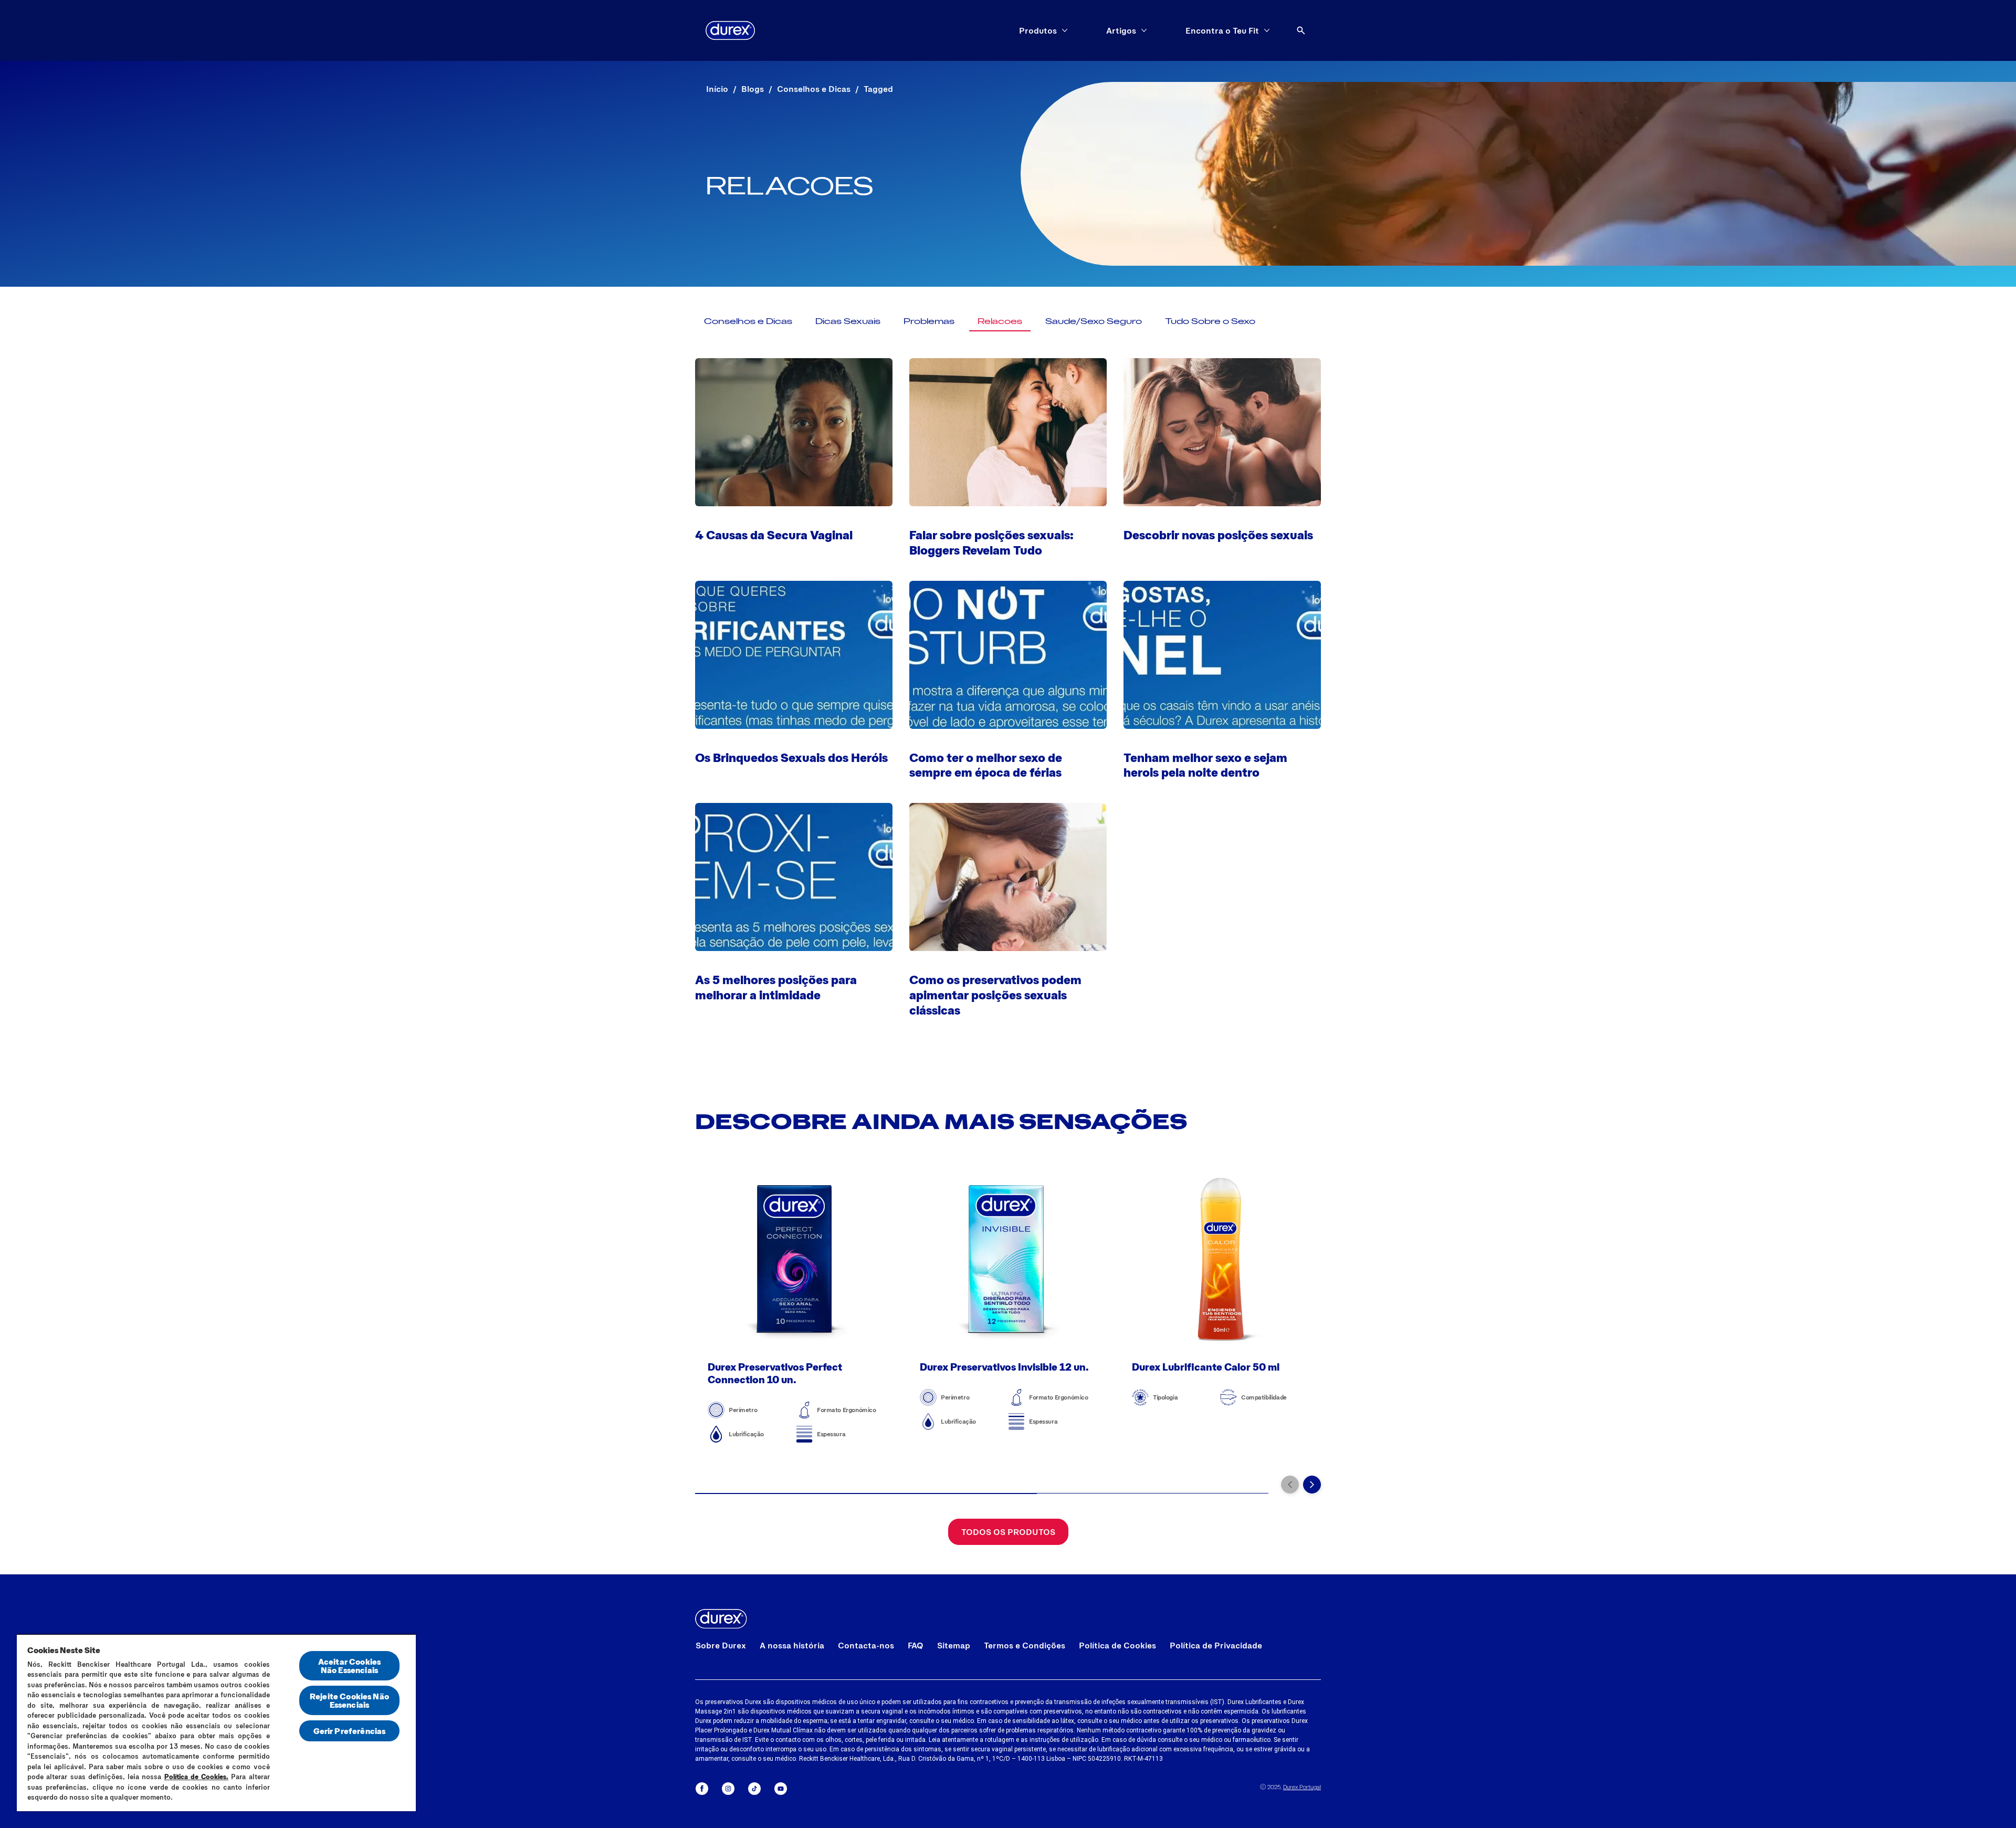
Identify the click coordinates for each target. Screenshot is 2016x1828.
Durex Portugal (1302, 1787)
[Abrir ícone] (1301, 30)
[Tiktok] (754, 1789)
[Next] (1312, 1485)
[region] (216, 1722)
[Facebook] (702, 1789)
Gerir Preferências (350, 1731)
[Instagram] (728, 1789)
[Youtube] (781, 1789)
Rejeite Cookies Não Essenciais (349, 1700)
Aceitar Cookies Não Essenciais (349, 1665)
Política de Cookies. (197, 1777)
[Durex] (730, 30)
